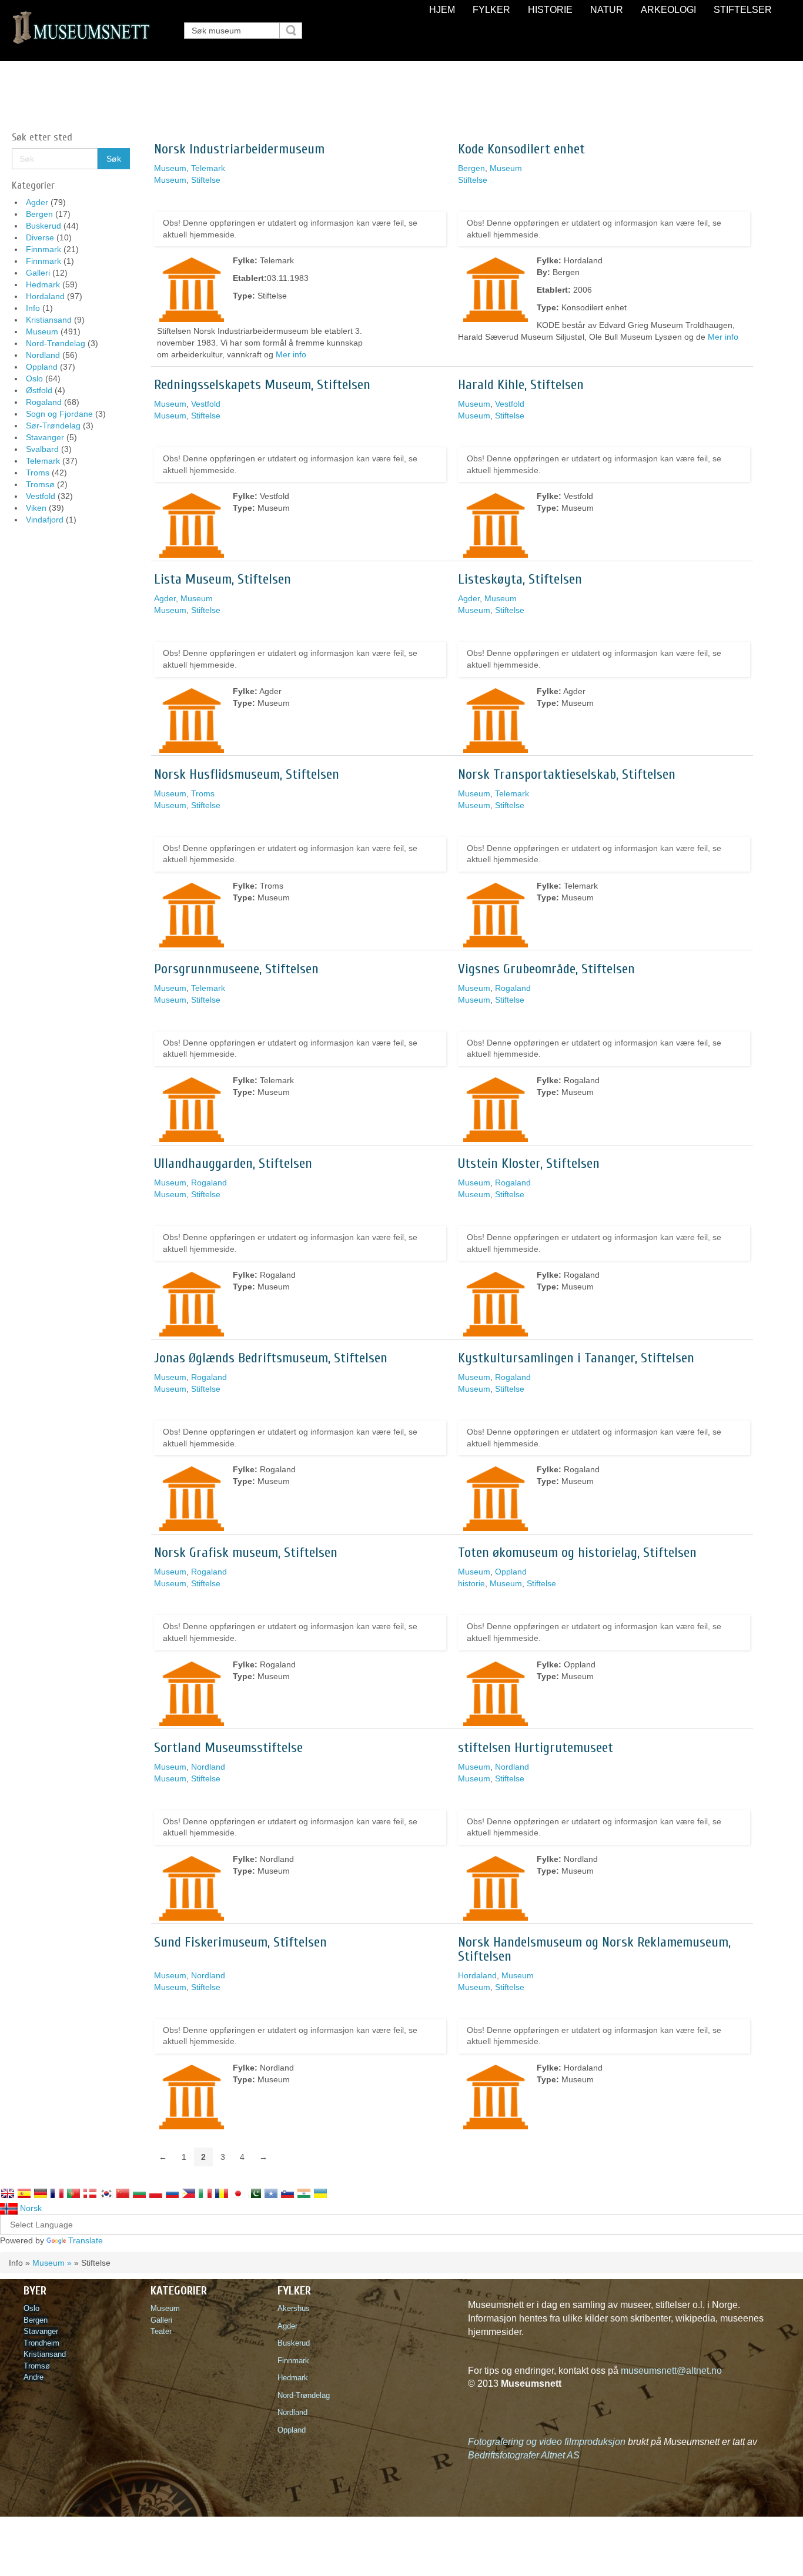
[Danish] (90, 2193)
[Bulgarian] (139, 2193)
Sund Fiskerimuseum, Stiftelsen (240, 1942)
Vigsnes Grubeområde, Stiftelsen (546, 969)
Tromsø (40, 484)
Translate (86, 2240)
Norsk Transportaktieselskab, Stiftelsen (567, 774)
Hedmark (43, 284)
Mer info (291, 354)
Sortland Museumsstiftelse (228, 1748)
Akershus (296, 2308)
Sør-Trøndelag (53, 426)
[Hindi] (304, 2193)
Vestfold (41, 496)
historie (471, 1583)
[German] (41, 2193)
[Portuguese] (73, 2193)
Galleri (38, 273)
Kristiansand (49, 320)
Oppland (42, 367)
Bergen (39, 214)
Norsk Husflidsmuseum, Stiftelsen (247, 774)
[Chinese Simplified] (123, 2193)
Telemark (43, 461)
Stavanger (45, 437)
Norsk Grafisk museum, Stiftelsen (246, 1552)
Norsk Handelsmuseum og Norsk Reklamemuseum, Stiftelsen (594, 1949)
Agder (37, 202)
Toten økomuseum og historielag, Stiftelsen (577, 1552)
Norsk (30, 2208)
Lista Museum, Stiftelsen (223, 579)
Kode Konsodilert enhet (521, 149)
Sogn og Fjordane (59, 414)
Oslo (34, 378)
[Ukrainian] (320, 2193)
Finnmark (44, 249)
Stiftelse (206, 180)
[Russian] (172, 2193)
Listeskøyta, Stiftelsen (520, 579)
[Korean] (106, 2193)
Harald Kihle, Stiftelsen (521, 385)
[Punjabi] (255, 2193)
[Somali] (271, 2193)
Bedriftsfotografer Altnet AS (524, 2455)
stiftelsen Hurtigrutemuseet (536, 1748)
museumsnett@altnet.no (671, 2371)
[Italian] (205, 2193)
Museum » (52, 2263)
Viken (36, 508)
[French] (57, 2193)
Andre (34, 2377)
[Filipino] (189, 2193)
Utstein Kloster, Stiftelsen (529, 1163)
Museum (42, 331)
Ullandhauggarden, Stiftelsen (233, 1163)
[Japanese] (238, 2193)
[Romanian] (222, 2193)
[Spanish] (24, 2193)
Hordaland (45, 296)
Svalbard (42, 449)
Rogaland (44, 402)
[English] (8, 2193)
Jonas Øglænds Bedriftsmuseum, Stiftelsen (271, 1358)
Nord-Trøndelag (56, 343)
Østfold (39, 390)
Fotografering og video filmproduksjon (547, 2442)
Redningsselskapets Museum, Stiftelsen (262, 385)
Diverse (40, 237)
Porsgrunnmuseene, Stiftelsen (236, 969)
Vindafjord (45, 520)
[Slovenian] (287, 2193)
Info (33, 308)
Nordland (43, 355)
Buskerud (44, 226)
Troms (38, 473)
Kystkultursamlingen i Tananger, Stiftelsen (576, 1358)
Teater (161, 2331)
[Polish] (156, 2193)
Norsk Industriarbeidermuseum (239, 149)
